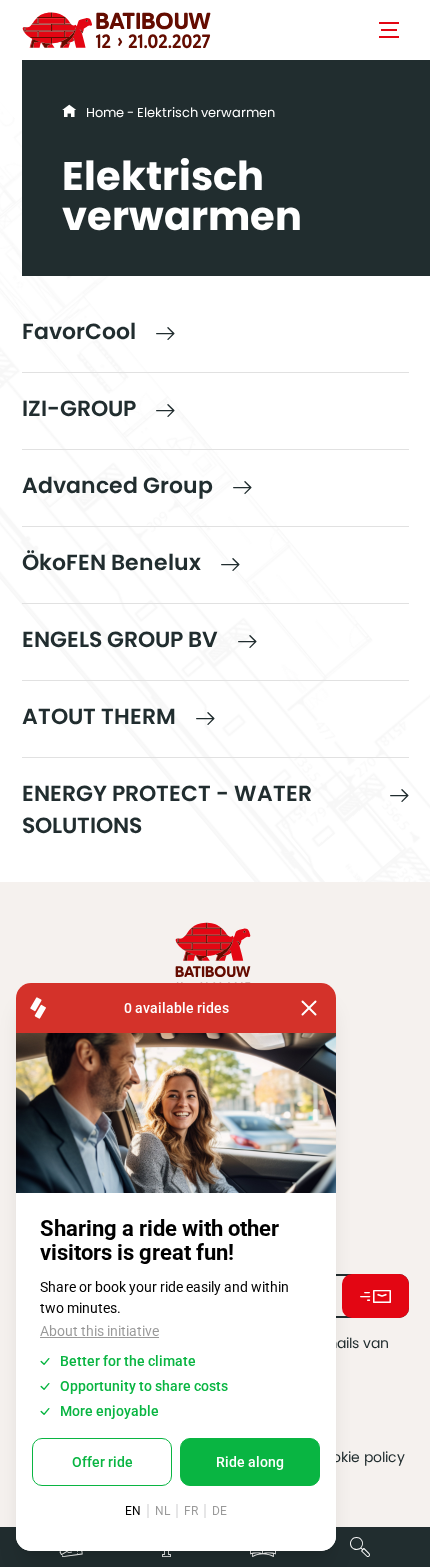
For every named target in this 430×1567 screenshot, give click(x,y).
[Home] (117, 30)
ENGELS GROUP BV (120, 639)
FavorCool (79, 331)
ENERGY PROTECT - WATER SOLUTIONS (167, 809)
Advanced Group (117, 485)
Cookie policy (358, 1457)
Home (105, 112)
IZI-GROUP (79, 408)
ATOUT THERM (99, 716)
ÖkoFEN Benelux (111, 562)
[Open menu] (389, 30)
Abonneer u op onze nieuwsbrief (375, 1296)
